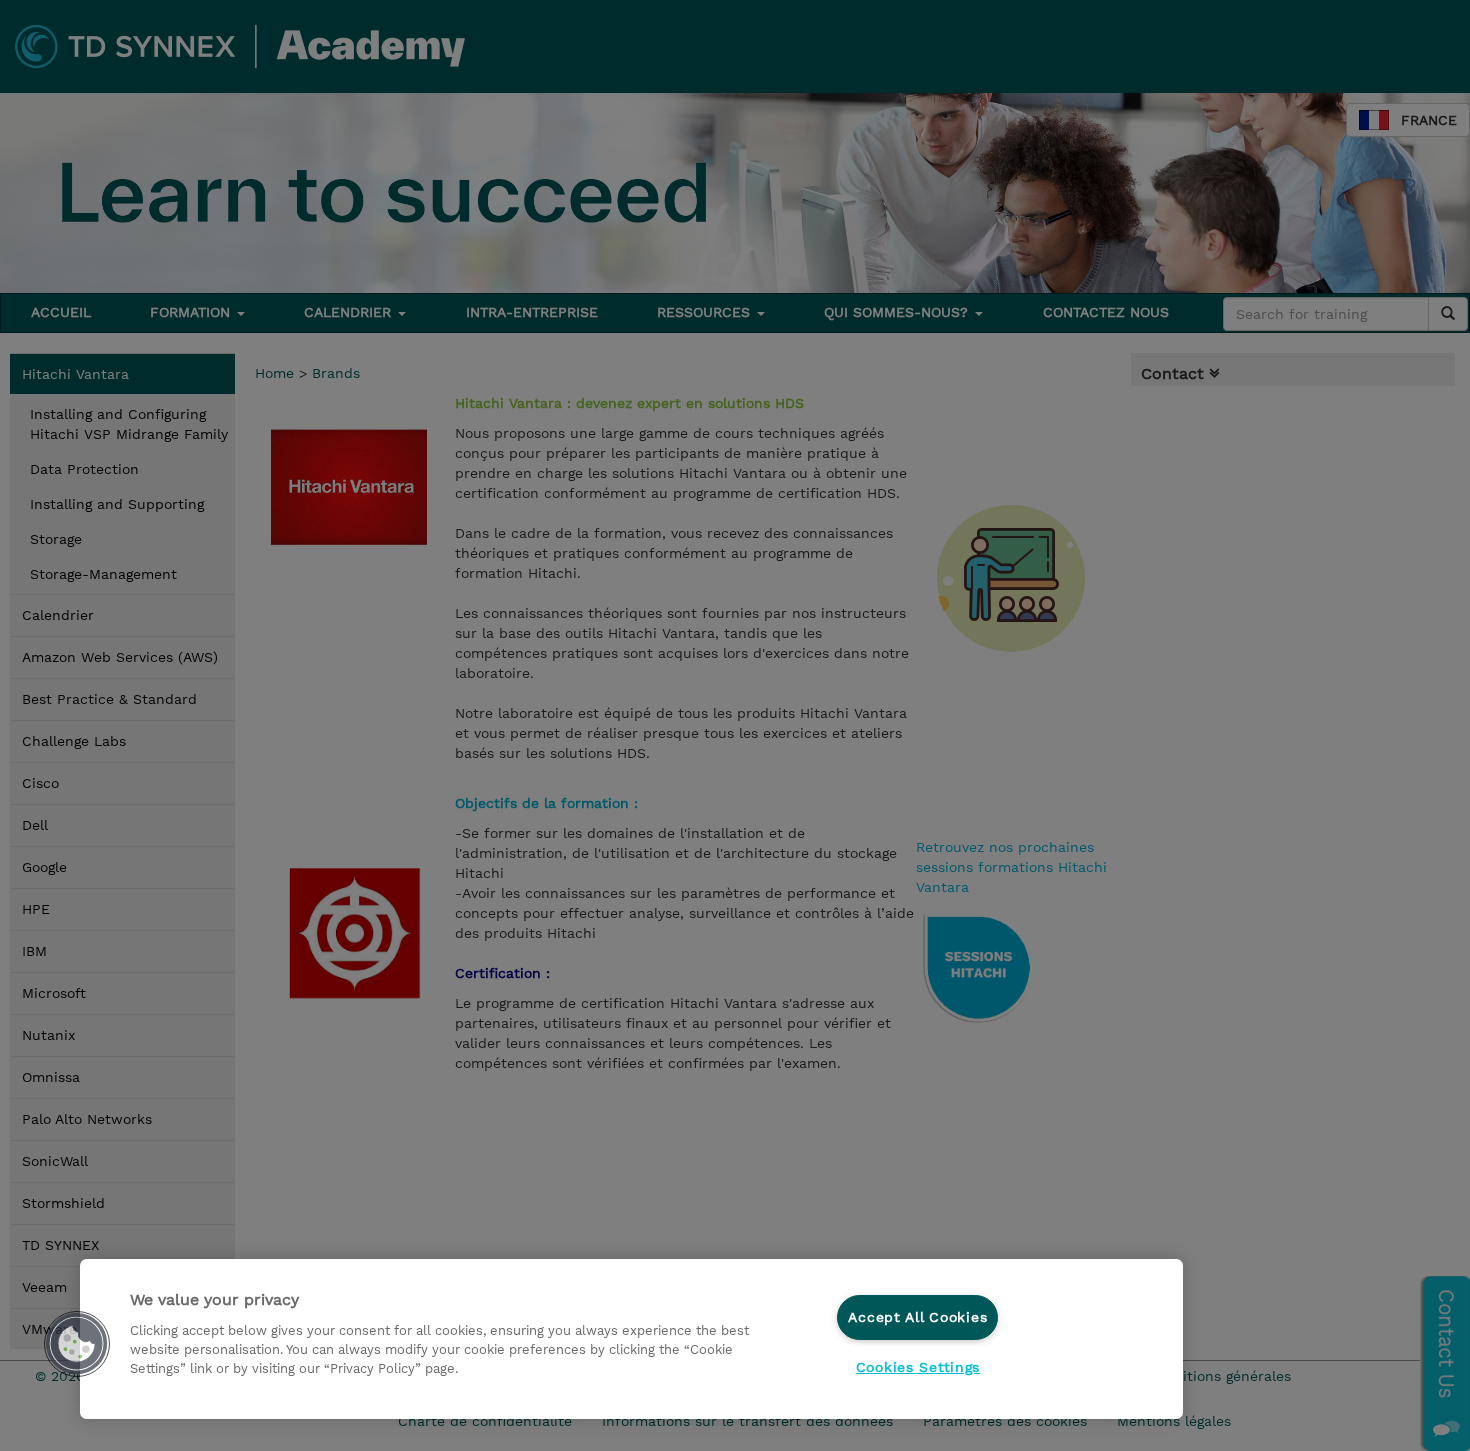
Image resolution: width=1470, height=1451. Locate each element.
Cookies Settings (918, 1367)
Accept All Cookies (917, 1317)
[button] (77, 1344)
